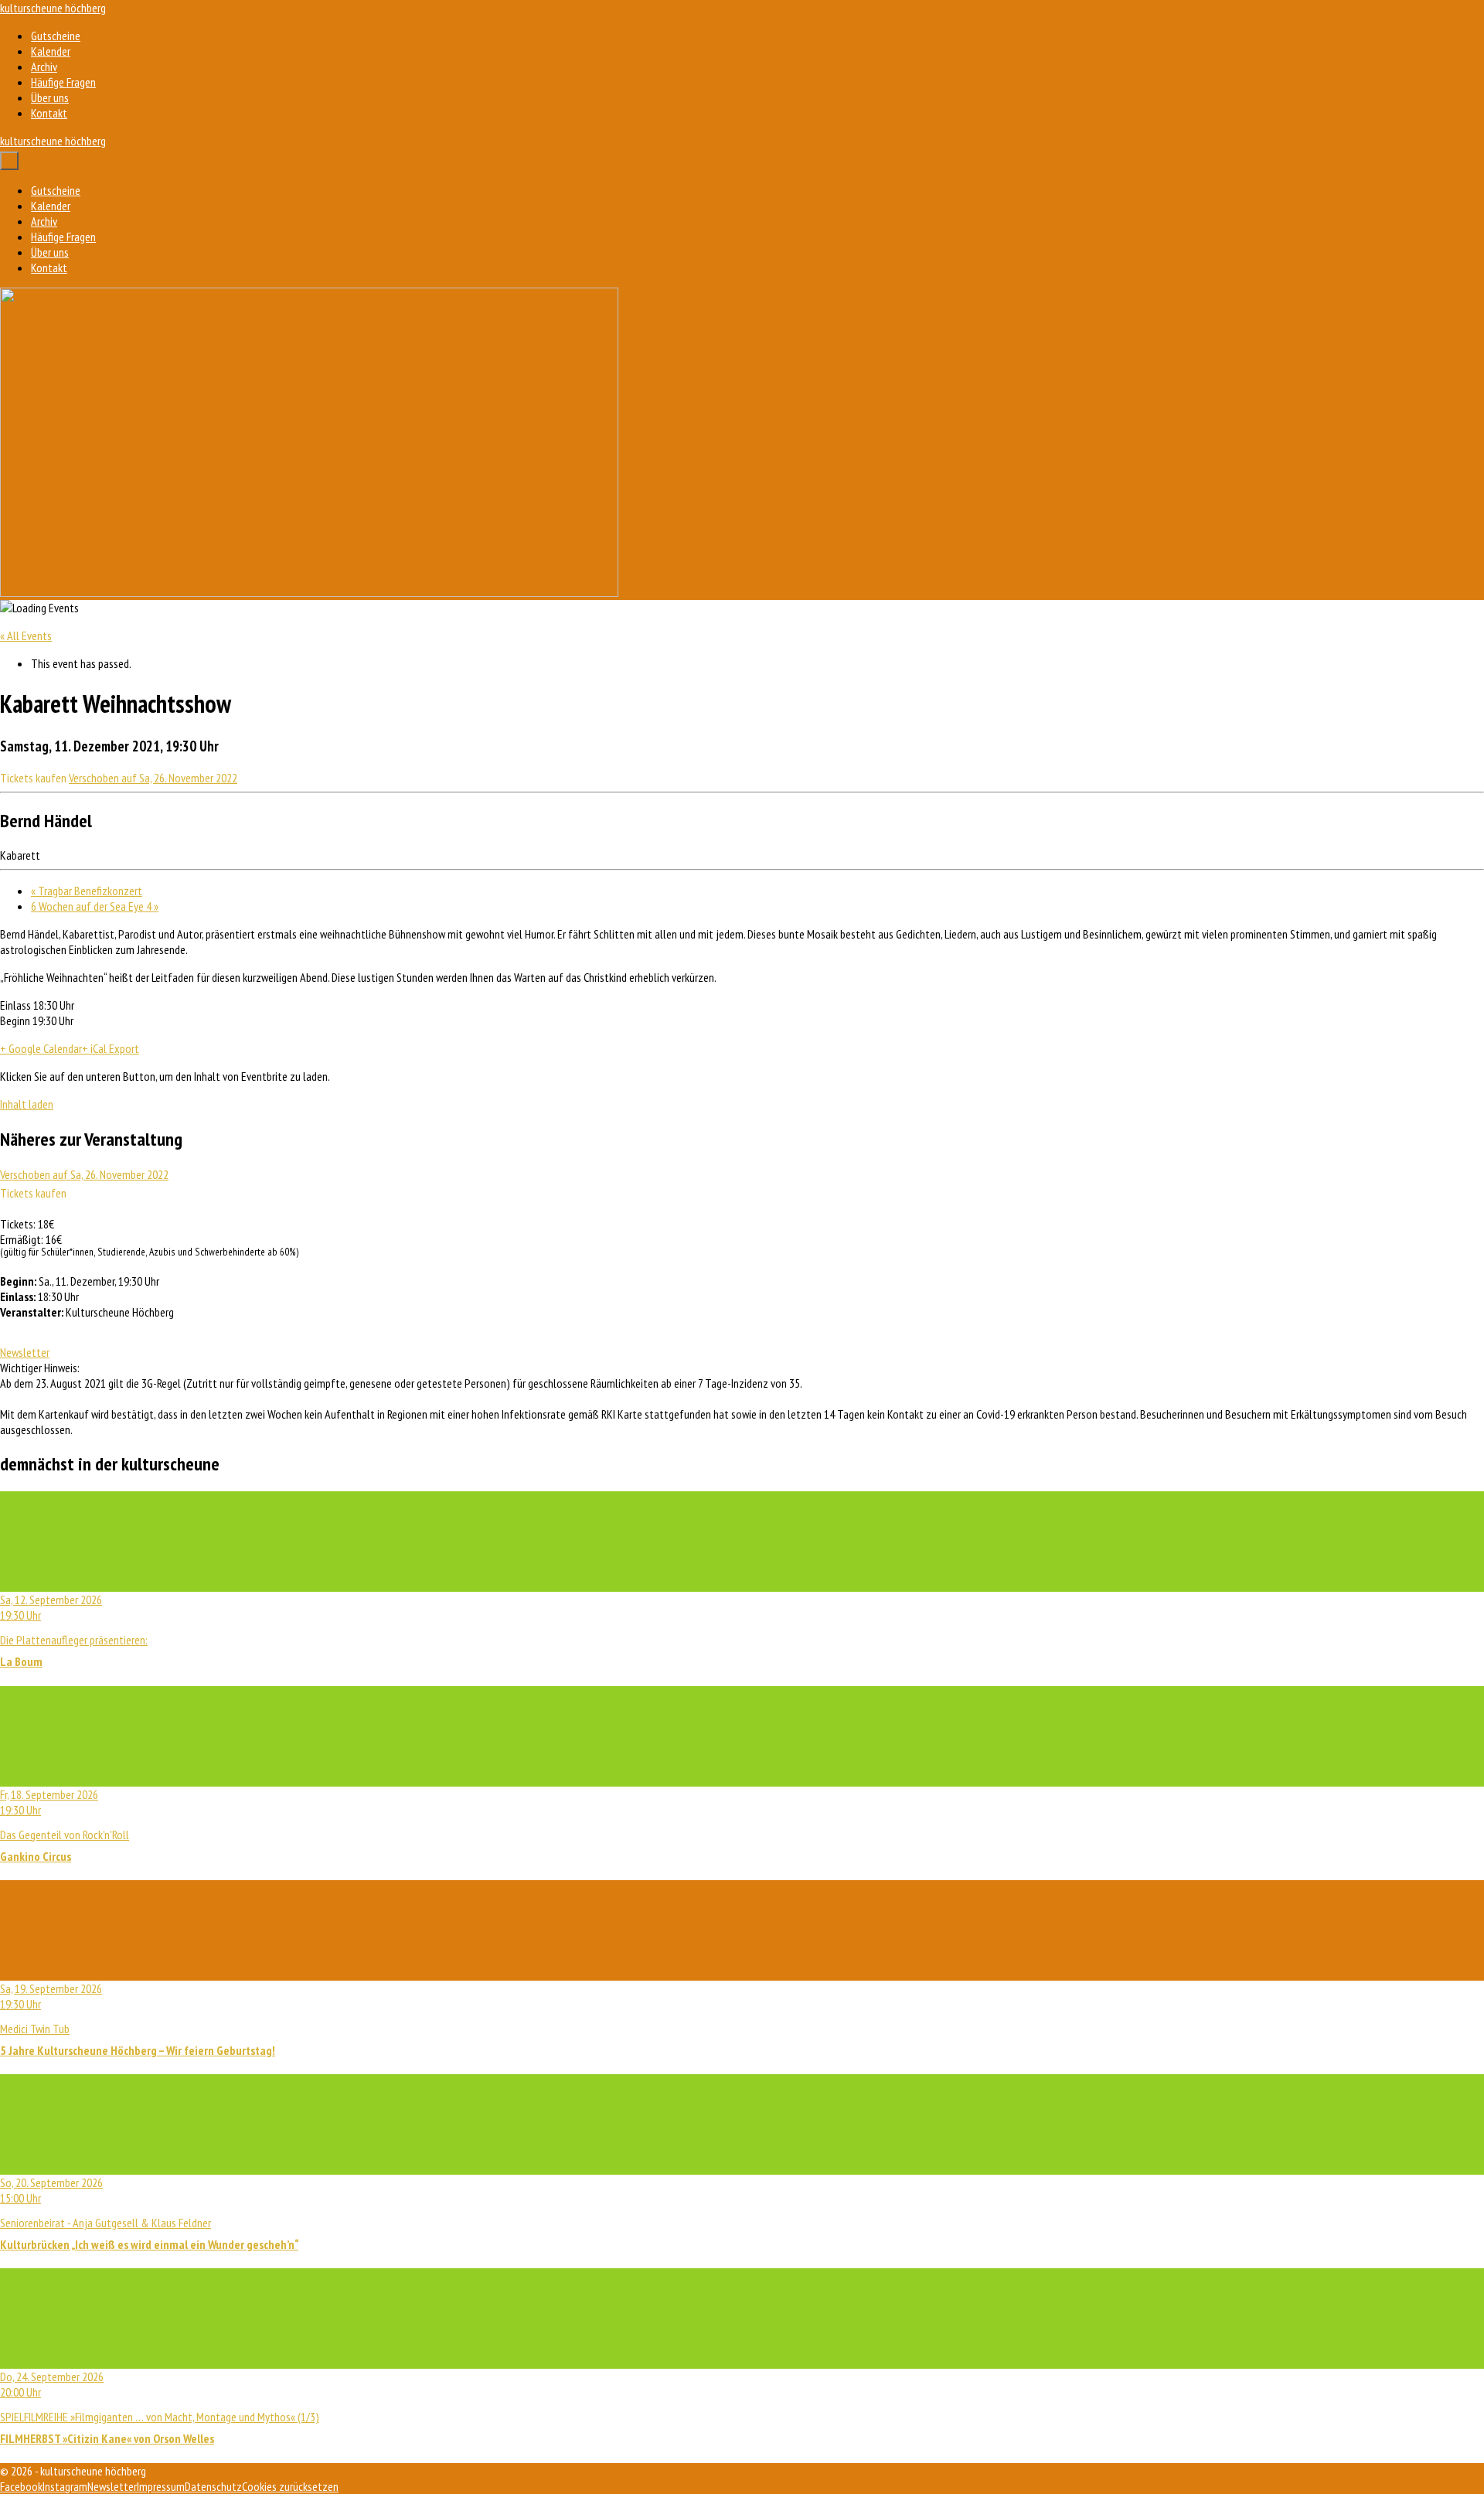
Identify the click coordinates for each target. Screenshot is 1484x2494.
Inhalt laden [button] (27, 1104)
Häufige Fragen (63, 82)
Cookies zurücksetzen (290, 2486)
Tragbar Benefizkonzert (87, 891)
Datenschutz (213, 2486)
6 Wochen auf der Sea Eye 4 (95, 906)
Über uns (50, 97)
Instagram (65, 2486)
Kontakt (49, 113)
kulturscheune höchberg (53, 8)
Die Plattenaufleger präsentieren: (74, 1630)
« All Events (26, 635)
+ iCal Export (111, 1048)
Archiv (44, 66)
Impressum (161, 2486)
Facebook (21, 2486)
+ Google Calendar (41, 1048)
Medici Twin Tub (138, 2019)
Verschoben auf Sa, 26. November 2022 (153, 778)
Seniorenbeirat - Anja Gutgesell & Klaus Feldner (149, 2213)
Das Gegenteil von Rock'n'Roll (65, 1825)
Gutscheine (56, 36)
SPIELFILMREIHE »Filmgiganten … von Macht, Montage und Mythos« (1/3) (160, 2407)
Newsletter (25, 1352)
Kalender (51, 51)
